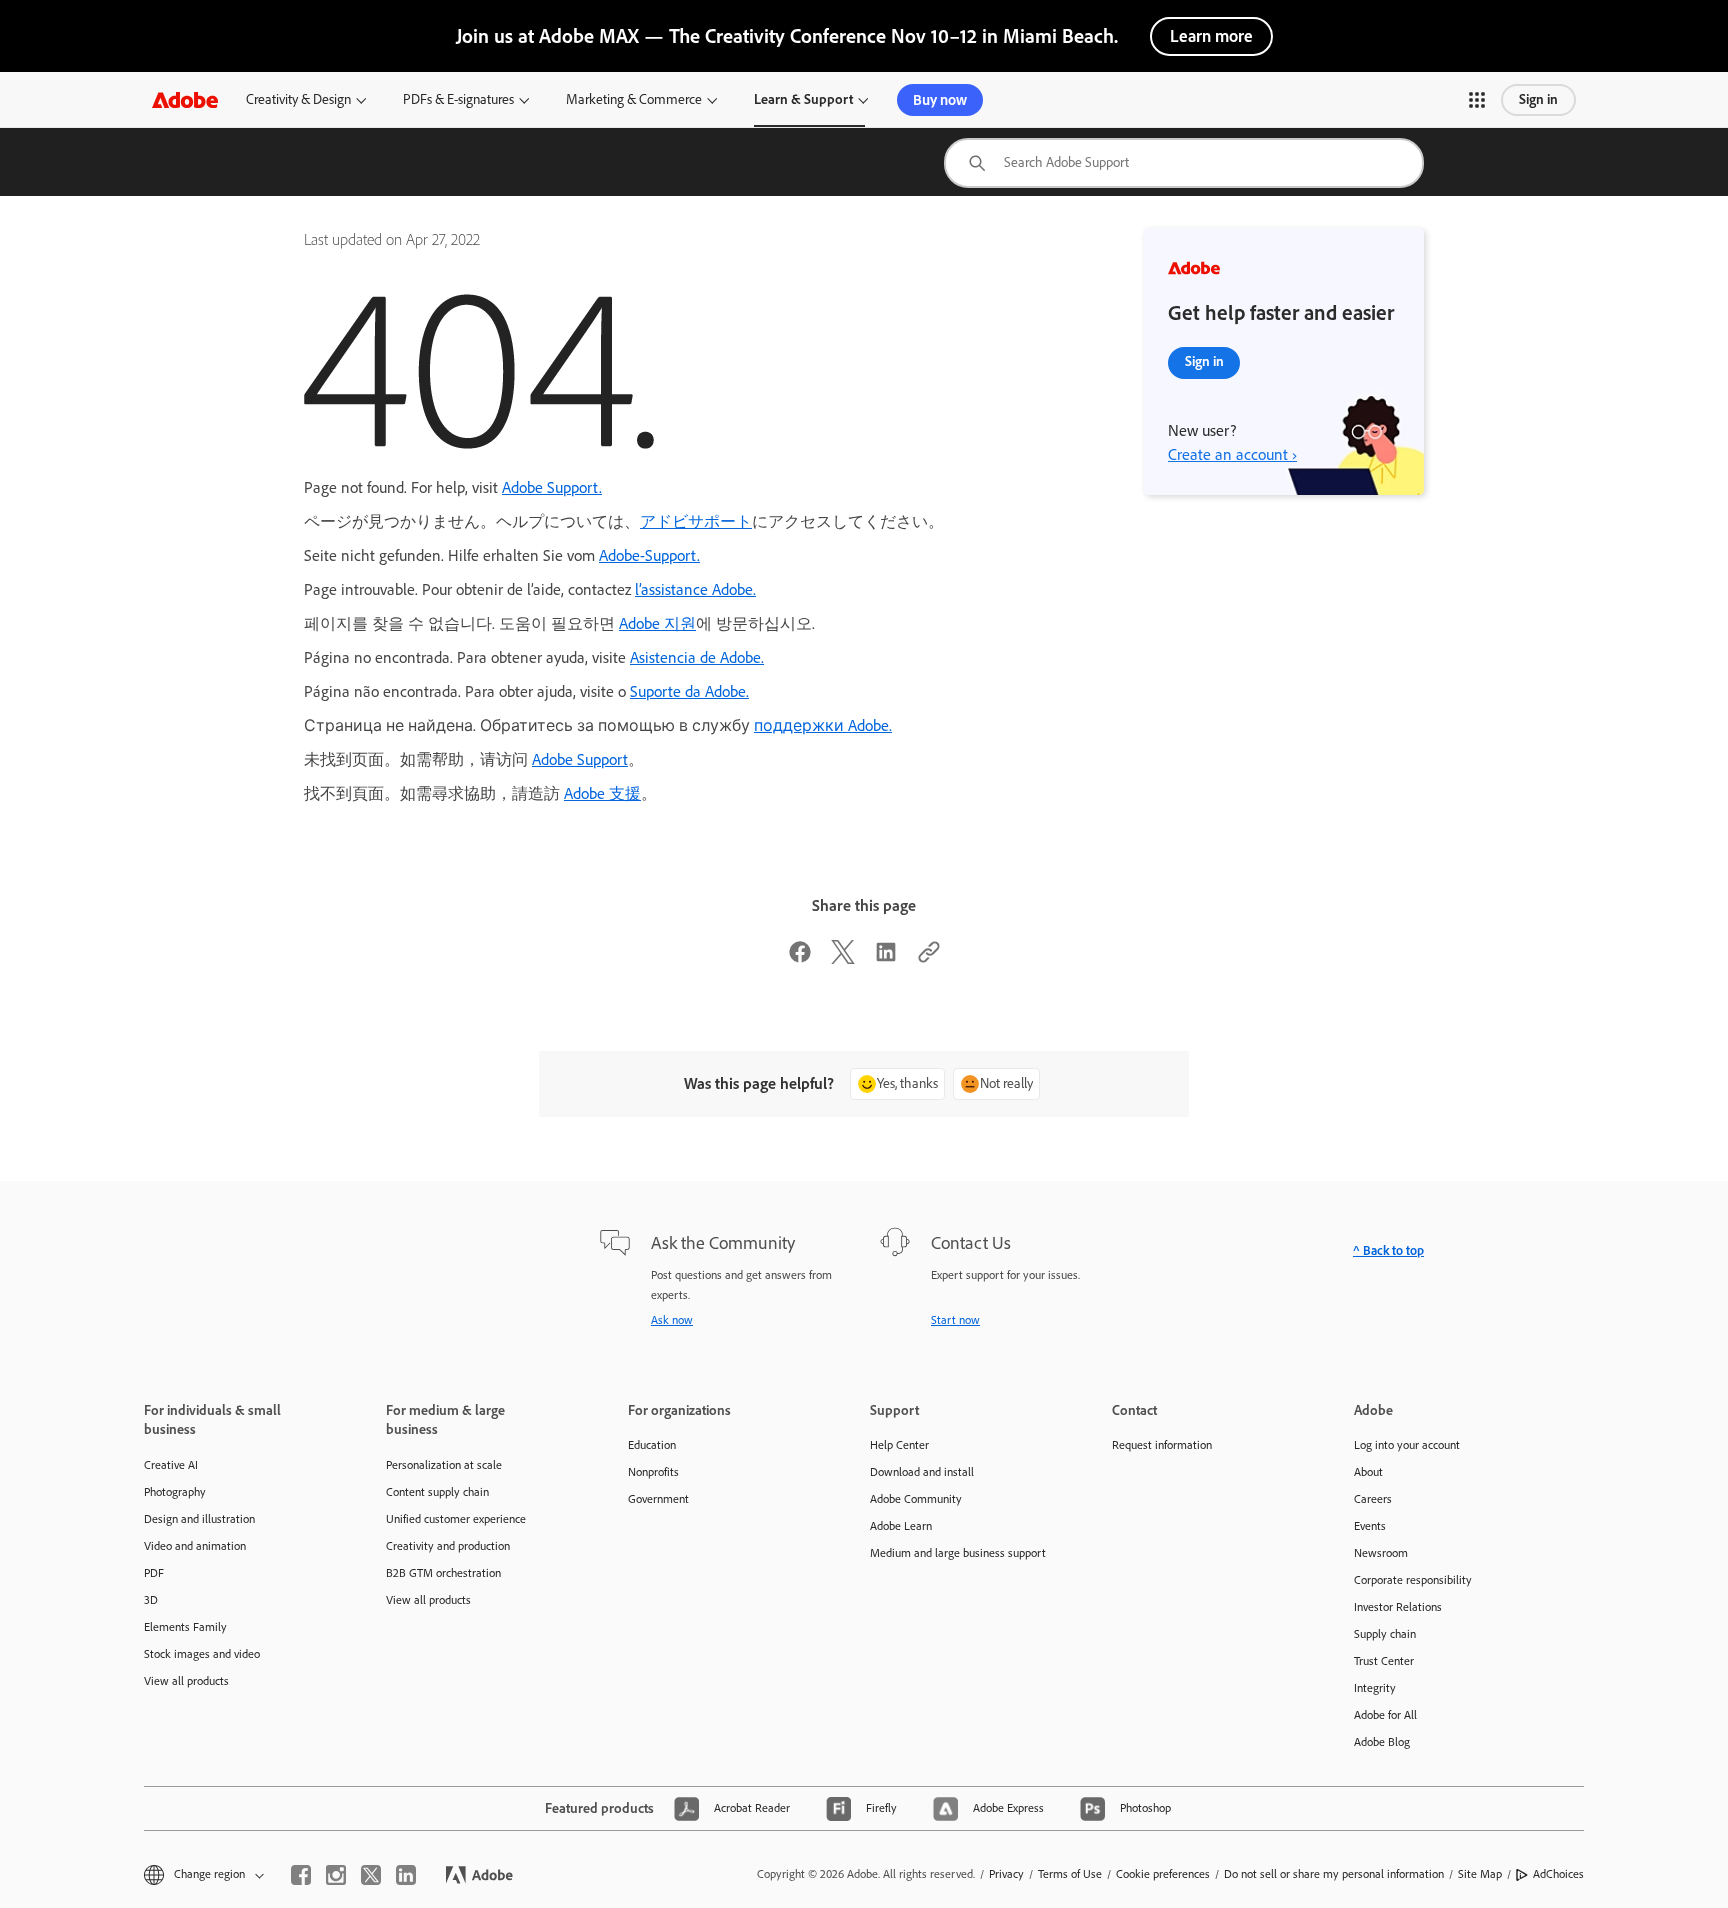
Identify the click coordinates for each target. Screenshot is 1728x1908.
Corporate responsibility (1413, 1580)
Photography (175, 1492)
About (1368, 1472)
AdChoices (1558, 1874)
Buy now (940, 100)
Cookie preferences (1163, 1874)
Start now (955, 1320)
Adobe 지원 (657, 623)
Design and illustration (199, 1519)
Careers (1373, 1499)
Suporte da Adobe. (689, 691)
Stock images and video (202, 1654)
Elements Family (185, 1627)
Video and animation (195, 1546)
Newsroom (1381, 1553)
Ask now (672, 1320)
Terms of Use (1070, 1874)
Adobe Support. (552, 487)
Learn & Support (803, 99)
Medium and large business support (958, 1553)
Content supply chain (437, 1492)
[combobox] (1184, 163)
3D (151, 1600)
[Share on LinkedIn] (886, 958)
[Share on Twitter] (843, 958)
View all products (186, 1681)
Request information (1162, 1445)
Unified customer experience (456, 1519)
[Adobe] (185, 99)
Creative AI (171, 1465)
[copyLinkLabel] (929, 958)
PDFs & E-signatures (458, 99)
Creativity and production (448, 1546)
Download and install (922, 1472)
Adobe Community (916, 1499)
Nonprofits (653, 1472)
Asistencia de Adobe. (697, 657)
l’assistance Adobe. (695, 589)
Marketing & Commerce (634, 99)
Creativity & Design (298, 99)
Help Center (899, 1445)
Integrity (1375, 1688)
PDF (154, 1573)
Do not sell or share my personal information (1334, 1874)
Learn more (1211, 36)
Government (658, 1499)
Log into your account (1407, 1445)
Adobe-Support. (649, 555)
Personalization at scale (444, 1465)
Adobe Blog (1382, 1742)
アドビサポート (696, 521)
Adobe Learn (901, 1526)
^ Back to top (1388, 1250)
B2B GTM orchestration (443, 1573)
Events (1370, 1526)
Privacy (1006, 1874)
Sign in (1538, 99)
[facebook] (301, 1875)
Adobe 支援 (602, 793)
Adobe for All (1385, 1715)
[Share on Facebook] (800, 958)
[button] (1477, 100)
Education (652, 1445)
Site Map (1480, 1874)
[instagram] (336, 1875)
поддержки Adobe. (823, 725)
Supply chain (1385, 1634)
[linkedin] (406, 1875)
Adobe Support (580, 759)
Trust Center (1384, 1661)
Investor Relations (1398, 1607)
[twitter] (371, 1875)
